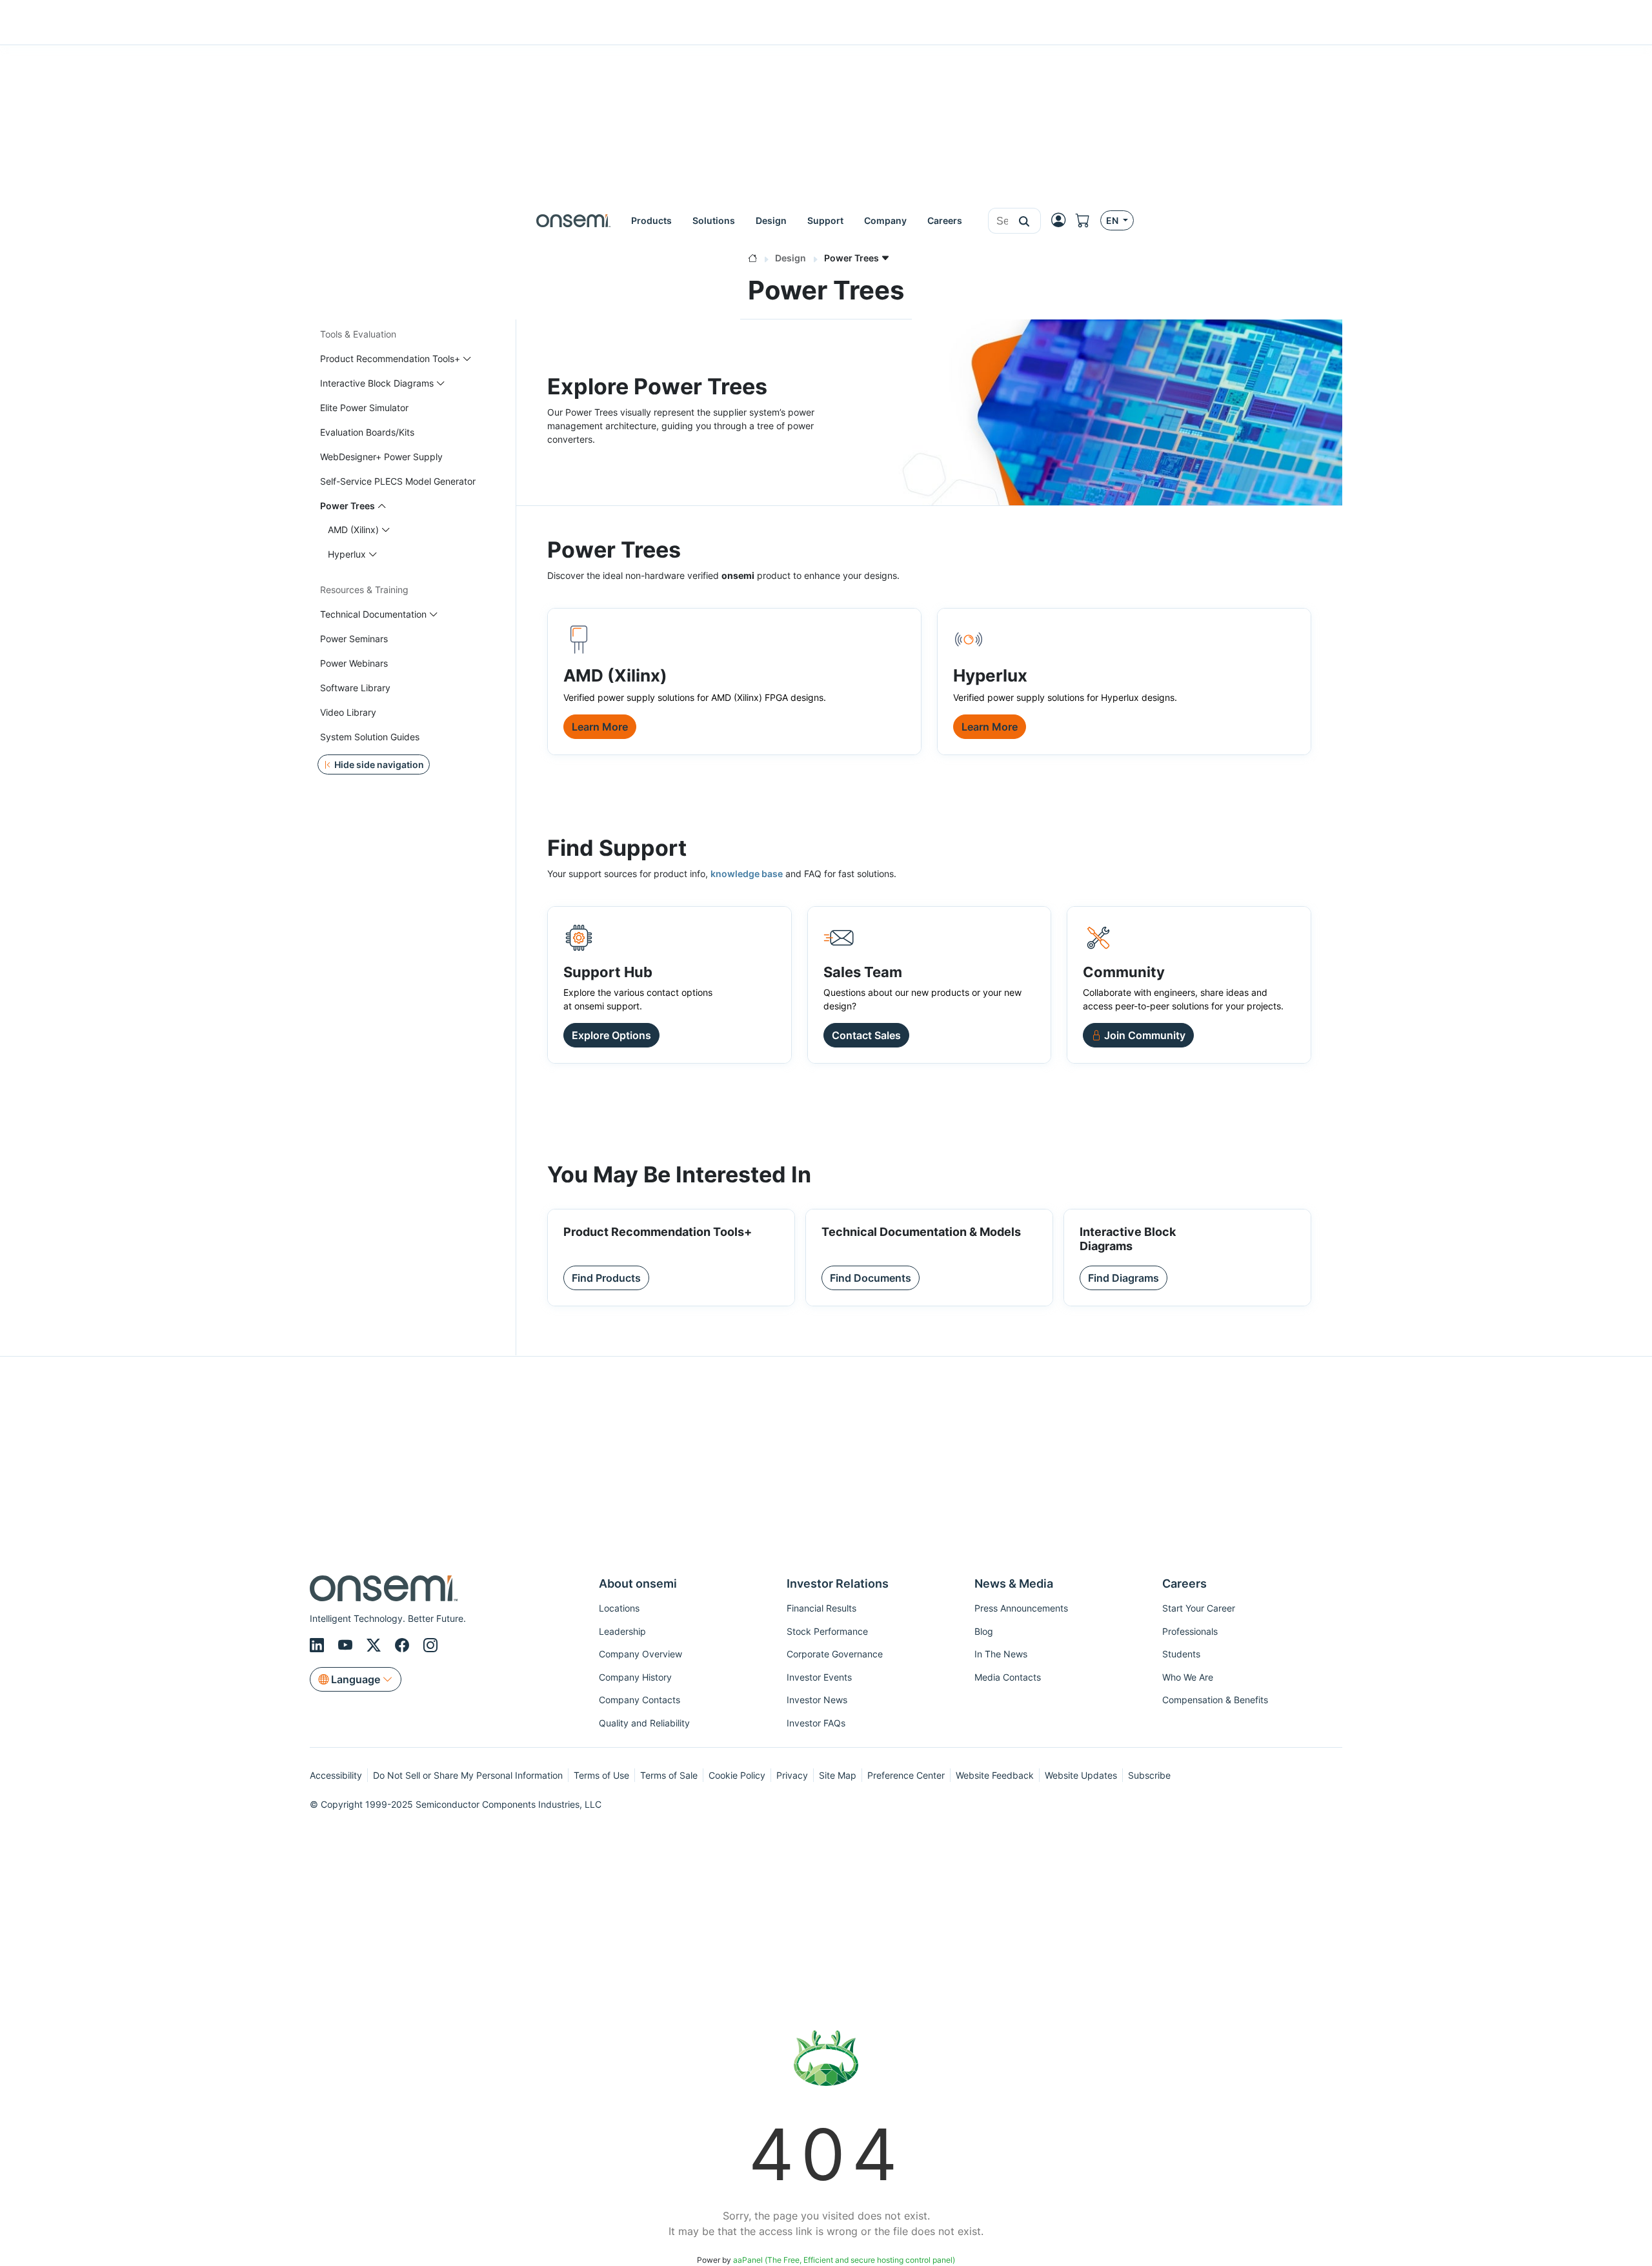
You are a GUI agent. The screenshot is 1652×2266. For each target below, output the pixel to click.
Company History (635, 1677)
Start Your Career (1199, 1608)
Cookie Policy (737, 1775)
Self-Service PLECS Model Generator (398, 481)
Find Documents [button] (871, 1278)
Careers (1184, 1583)
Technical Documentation (373, 614)
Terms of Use (601, 1775)
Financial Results (821, 1608)
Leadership (622, 1631)
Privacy (792, 1775)
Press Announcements (1021, 1608)
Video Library (348, 712)
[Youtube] (347, 1646)
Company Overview (640, 1654)
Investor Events (819, 1677)
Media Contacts (1008, 1677)
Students (1181, 1654)
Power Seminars (354, 639)
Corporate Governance (835, 1654)
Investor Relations (838, 1583)
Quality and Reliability (644, 1723)
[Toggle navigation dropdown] (467, 359)
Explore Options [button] (611, 1035)
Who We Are (1188, 1677)
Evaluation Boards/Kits (367, 432)
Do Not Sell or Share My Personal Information (468, 1775)
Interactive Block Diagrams (377, 383)
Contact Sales (866, 1035)
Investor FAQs (816, 1723)
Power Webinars (354, 663)
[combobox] (998, 221)
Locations (619, 1608)
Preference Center (906, 1775)
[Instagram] (430, 1646)
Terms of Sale (669, 1775)
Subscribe (1149, 1775)
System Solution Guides (370, 737)
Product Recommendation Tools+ (390, 359)
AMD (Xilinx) (353, 530)
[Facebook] (404, 1646)
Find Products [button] (606, 1278)
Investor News (817, 1700)
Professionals (1190, 1631)
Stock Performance (827, 1631)
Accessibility (336, 1775)
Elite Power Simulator (364, 408)
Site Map (838, 1775)
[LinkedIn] (319, 1646)
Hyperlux (347, 554)
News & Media (1014, 1583)
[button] (1024, 221)
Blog (984, 1631)
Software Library (355, 688)
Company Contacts (640, 1700)
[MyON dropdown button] (1062, 220)
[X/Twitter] (376, 1646)
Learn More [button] (600, 727)
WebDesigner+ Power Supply (381, 457)
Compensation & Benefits (1215, 1700)
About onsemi (638, 1583)
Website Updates (1081, 1775)
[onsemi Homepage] (573, 220)
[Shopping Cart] (1088, 220)
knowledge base (747, 874)
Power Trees (348, 506)
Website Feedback (995, 1775)
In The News (1001, 1654)
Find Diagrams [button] (1123, 1278)
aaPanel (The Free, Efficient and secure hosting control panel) (844, 2260)
